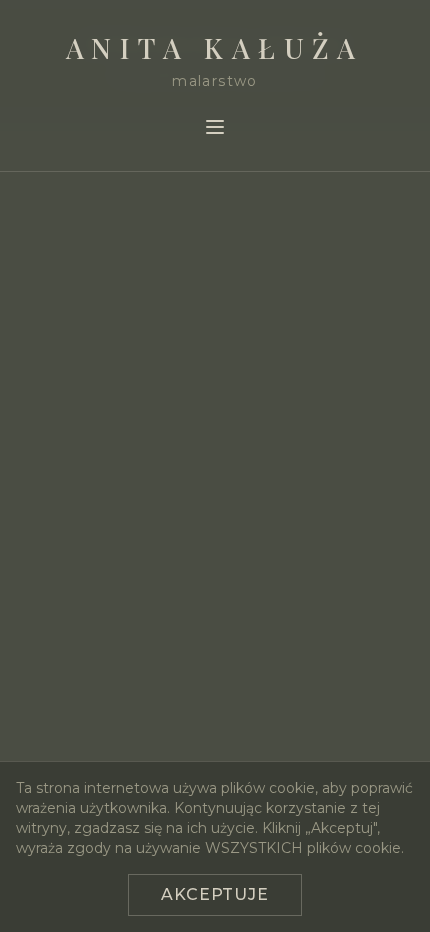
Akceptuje (214, 894)
